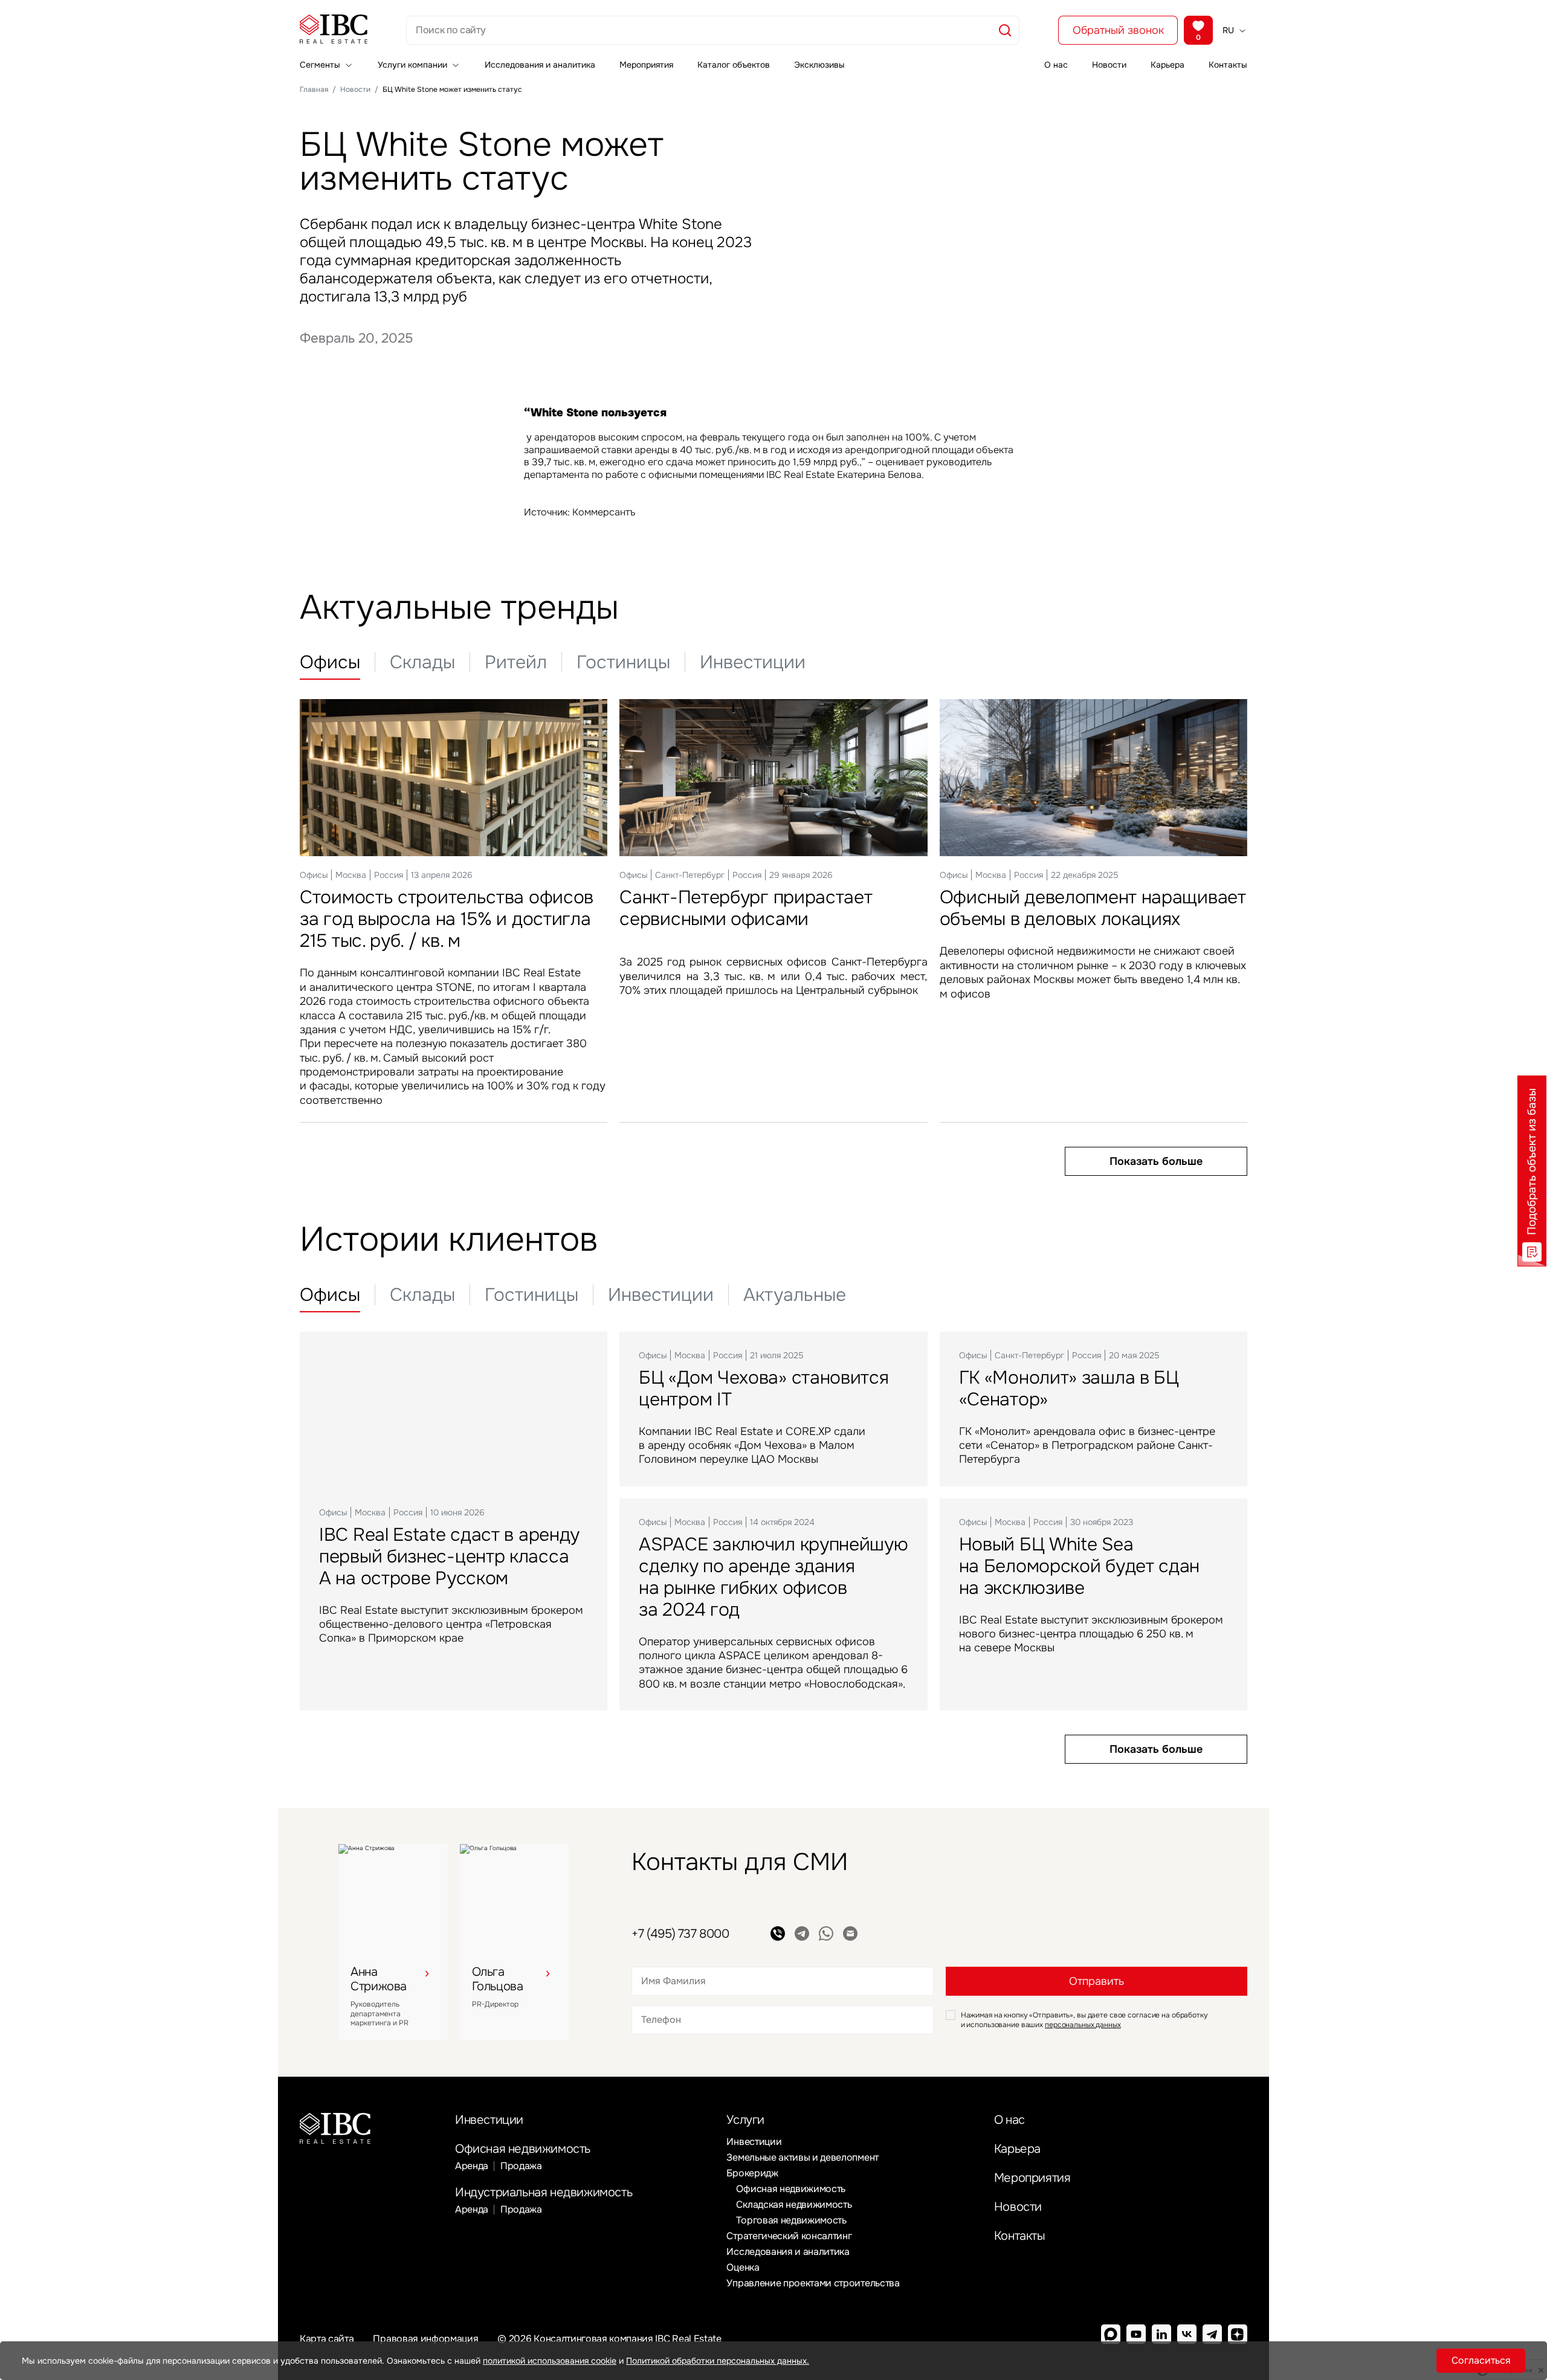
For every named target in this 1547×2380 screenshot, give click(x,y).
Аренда (472, 2166)
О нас (1056, 65)
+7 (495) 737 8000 (680, 1934)
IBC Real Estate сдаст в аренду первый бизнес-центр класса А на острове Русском (449, 1556)
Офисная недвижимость (523, 2149)
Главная (314, 89)
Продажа (521, 2166)
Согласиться (1481, 2360)
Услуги (745, 2120)
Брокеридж (752, 2173)
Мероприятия (646, 65)
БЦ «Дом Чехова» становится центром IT (764, 1388)
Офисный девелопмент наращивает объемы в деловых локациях (1093, 908)
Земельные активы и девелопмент (802, 2157)
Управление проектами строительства (813, 2283)
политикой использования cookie (550, 2361)
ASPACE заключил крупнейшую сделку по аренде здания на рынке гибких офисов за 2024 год (773, 1577)
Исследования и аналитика (540, 65)
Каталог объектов (734, 65)
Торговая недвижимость (791, 2220)
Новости (1109, 65)
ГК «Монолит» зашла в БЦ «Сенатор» (1069, 1388)
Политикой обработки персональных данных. (718, 2361)
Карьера (1168, 65)
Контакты (1228, 65)
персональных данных (1083, 2025)
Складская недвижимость (794, 2204)
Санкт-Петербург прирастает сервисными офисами (746, 908)
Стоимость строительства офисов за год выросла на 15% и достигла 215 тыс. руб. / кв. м (447, 919)
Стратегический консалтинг (789, 2236)
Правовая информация (425, 2339)
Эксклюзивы (819, 65)
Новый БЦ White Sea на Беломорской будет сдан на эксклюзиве (1080, 1566)
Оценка (743, 2267)
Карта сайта (327, 2339)
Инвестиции (489, 2120)
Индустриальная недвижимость (544, 2192)
